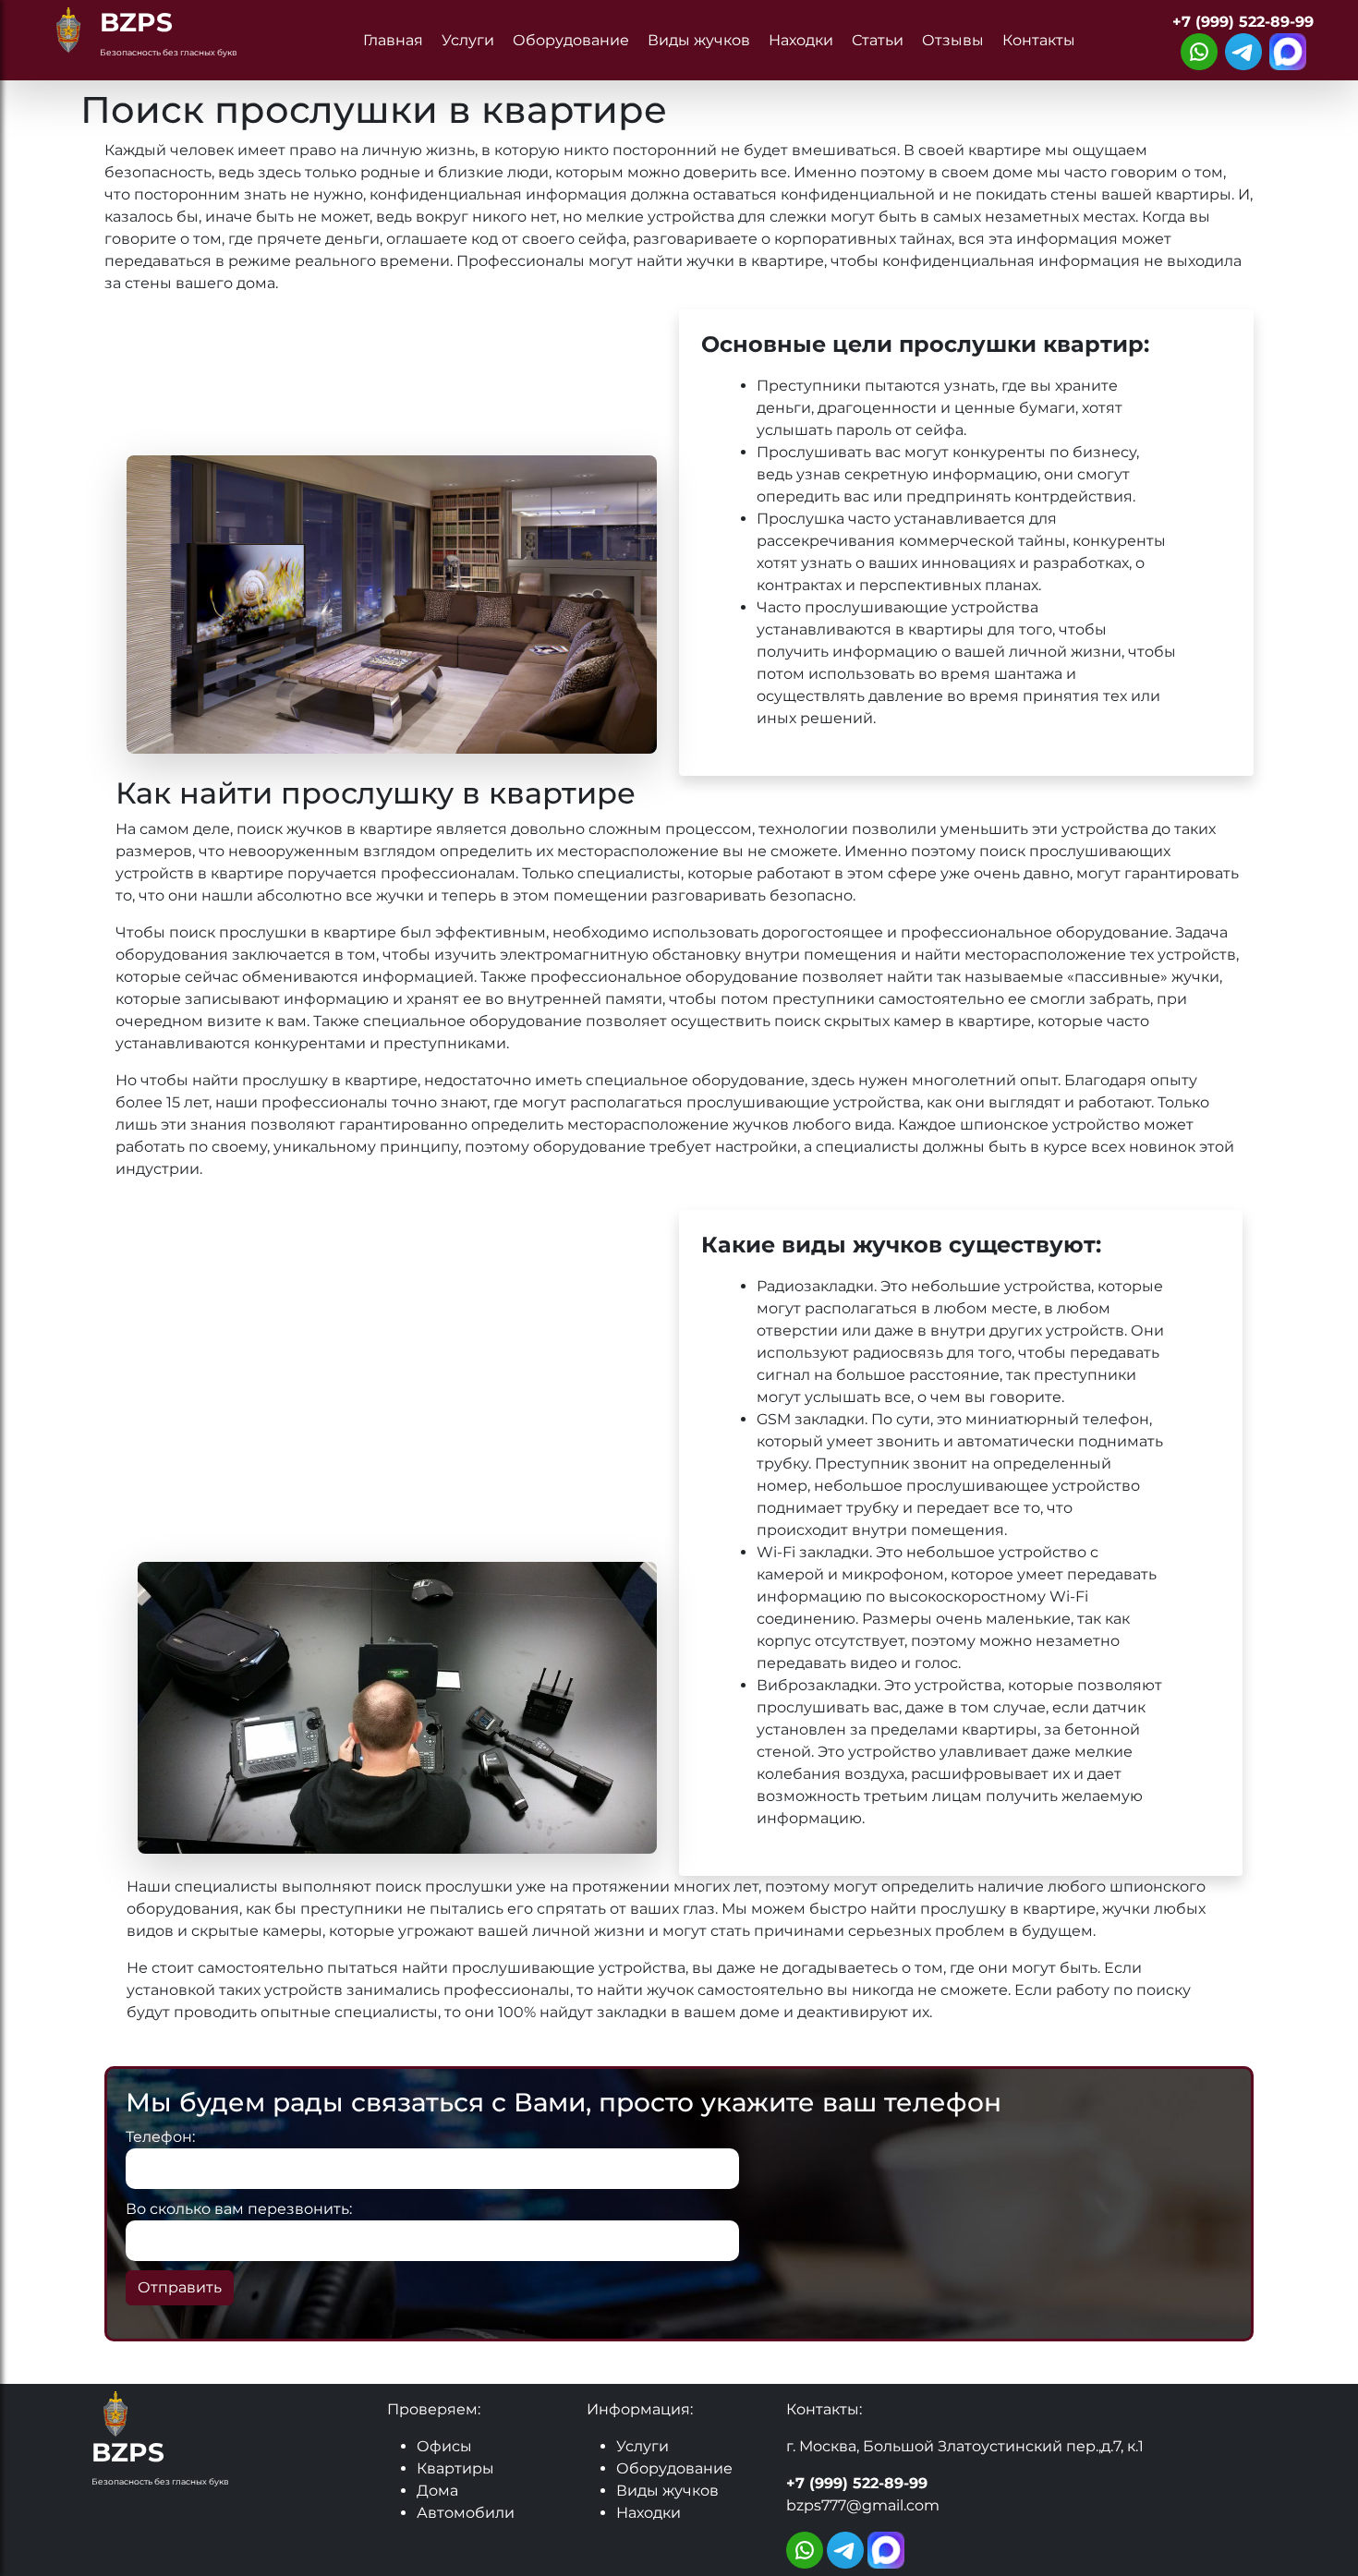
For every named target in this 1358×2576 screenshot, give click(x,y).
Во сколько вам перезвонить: (239, 2209)
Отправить (180, 2287)
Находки (801, 40)
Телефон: (160, 2137)
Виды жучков (699, 40)
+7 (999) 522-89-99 (1243, 22)
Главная (393, 40)
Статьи (878, 40)
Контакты (1039, 40)
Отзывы (953, 40)
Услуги (468, 40)
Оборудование (571, 40)
